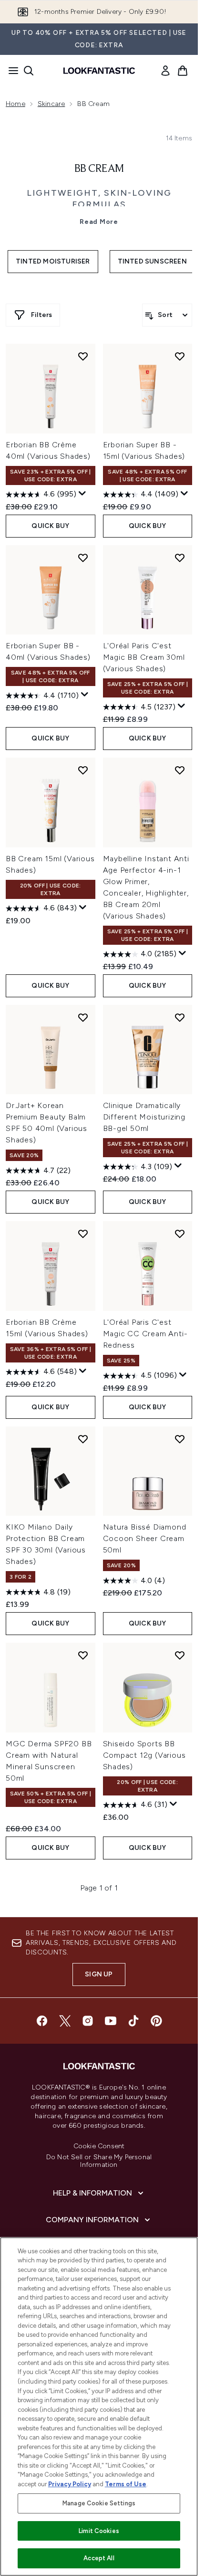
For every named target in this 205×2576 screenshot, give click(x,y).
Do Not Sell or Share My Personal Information (99, 2161)
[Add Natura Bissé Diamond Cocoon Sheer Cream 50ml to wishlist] (180, 1439)
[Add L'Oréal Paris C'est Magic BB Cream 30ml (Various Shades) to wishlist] (180, 558)
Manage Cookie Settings (99, 2503)
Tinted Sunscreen (152, 261)
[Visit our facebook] (42, 2021)
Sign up (99, 1974)
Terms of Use (126, 2484)
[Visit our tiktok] (133, 2021)
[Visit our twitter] (65, 2021)
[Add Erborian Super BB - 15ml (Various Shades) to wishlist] (180, 356)
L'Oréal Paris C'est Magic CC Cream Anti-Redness (145, 1334)
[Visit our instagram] (88, 2021)
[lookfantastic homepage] (99, 71)
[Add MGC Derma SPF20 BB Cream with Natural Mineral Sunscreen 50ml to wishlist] (83, 1655)
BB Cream (99, 169)
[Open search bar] (29, 71)
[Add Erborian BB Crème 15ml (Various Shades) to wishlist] (83, 1234)
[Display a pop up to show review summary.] (82, 494)
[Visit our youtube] (111, 2021)
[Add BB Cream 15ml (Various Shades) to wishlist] (83, 770)
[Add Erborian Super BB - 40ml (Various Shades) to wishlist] (83, 558)
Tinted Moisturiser (53, 261)
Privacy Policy (70, 2484)
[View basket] (183, 71)
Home (15, 104)
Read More (99, 222)
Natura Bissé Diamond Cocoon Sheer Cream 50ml (145, 1538)
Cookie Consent (99, 2146)
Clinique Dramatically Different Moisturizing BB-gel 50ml (144, 1117)
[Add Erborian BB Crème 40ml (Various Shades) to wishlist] (83, 356)
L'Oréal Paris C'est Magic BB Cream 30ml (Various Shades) (144, 657)
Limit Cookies (99, 2531)
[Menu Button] (10, 71)
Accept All (99, 2558)
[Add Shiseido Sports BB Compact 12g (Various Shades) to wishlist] (180, 1655)
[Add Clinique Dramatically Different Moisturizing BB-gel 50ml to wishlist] (180, 1017)
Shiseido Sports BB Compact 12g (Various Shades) (144, 1755)
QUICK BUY (50, 526)
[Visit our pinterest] (156, 2021)
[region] (99, 2407)
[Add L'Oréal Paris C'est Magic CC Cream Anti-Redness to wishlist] (180, 1234)
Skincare (51, 104)
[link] (165, 71)
